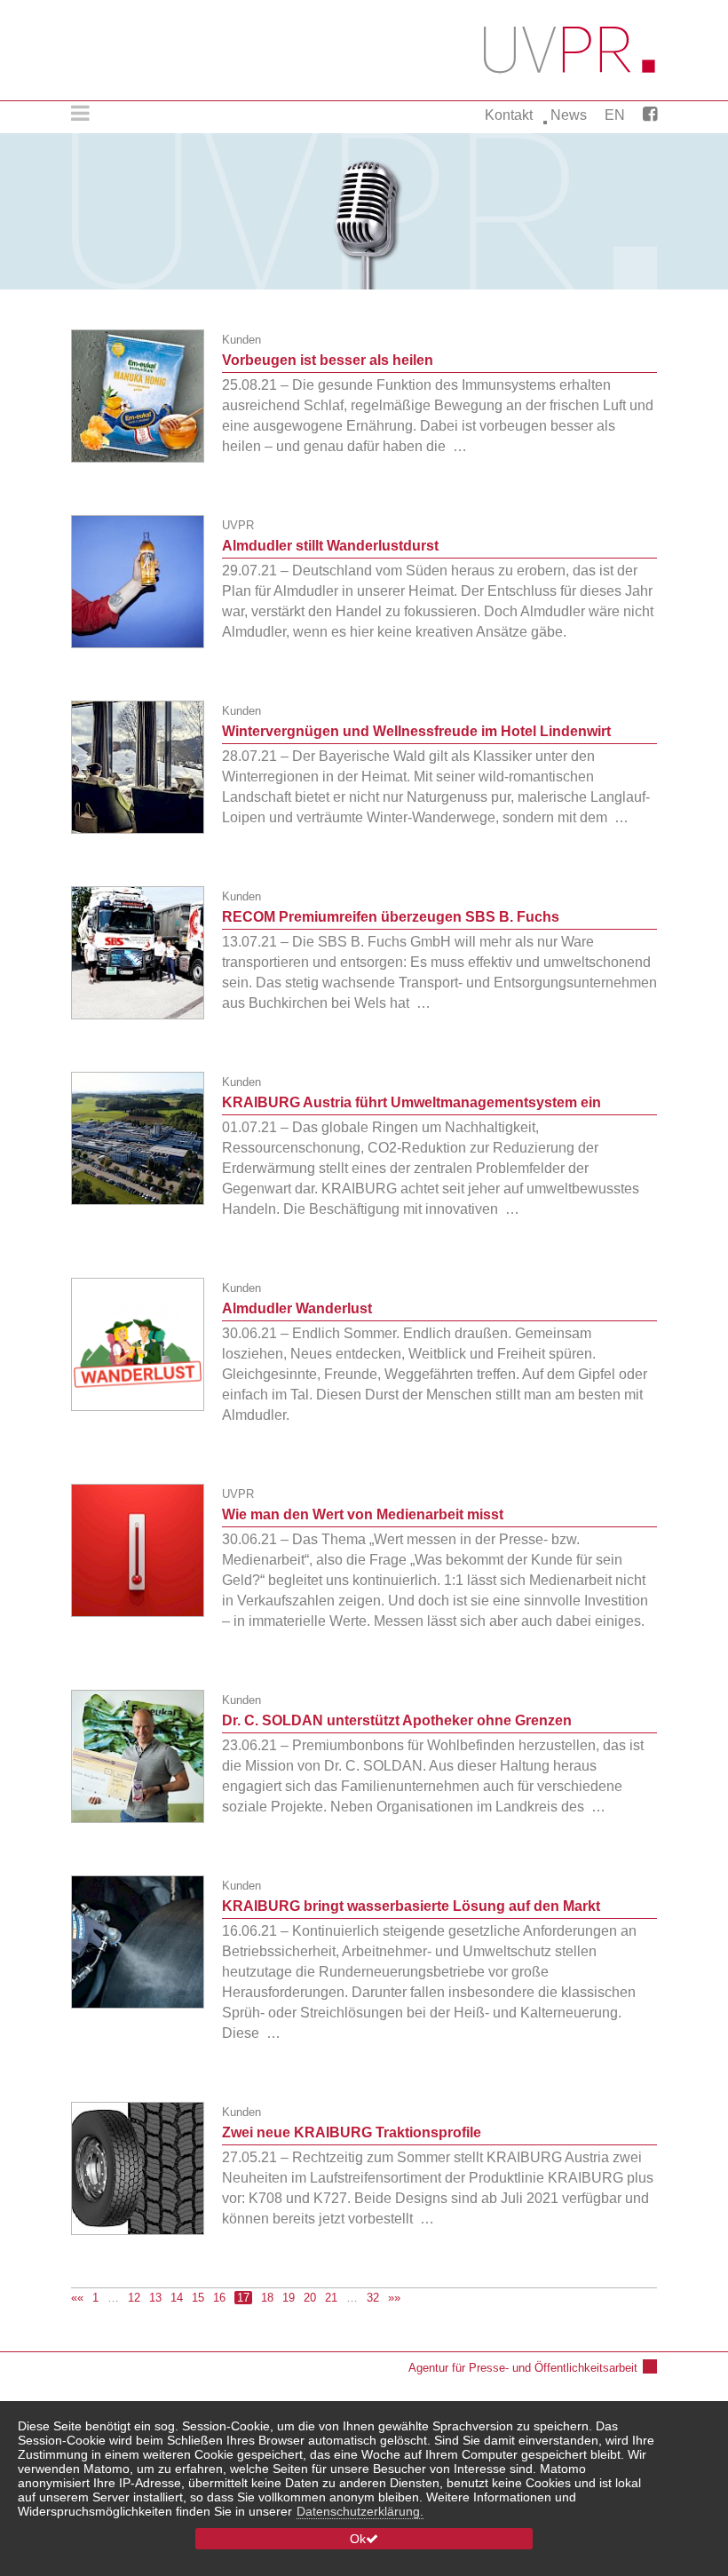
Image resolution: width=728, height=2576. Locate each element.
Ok (358, 2539)
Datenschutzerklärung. (360, 2511)
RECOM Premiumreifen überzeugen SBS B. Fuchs (391, 917)
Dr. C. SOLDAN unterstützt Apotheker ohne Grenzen (397, 1720)
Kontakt (509, 115)
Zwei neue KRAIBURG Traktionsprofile (352, 2132)
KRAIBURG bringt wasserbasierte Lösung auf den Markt (411, 1906)
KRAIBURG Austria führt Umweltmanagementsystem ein (411, 1102)
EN (615, 115)
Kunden (241, 340)
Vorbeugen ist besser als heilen (328, 360)
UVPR (238, 525)
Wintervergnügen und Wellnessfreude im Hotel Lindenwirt (416, 731)
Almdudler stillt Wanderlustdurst (330, 546)
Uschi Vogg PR (570, 50)
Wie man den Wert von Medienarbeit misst (363, 1514)
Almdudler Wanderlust (297, 1308)
